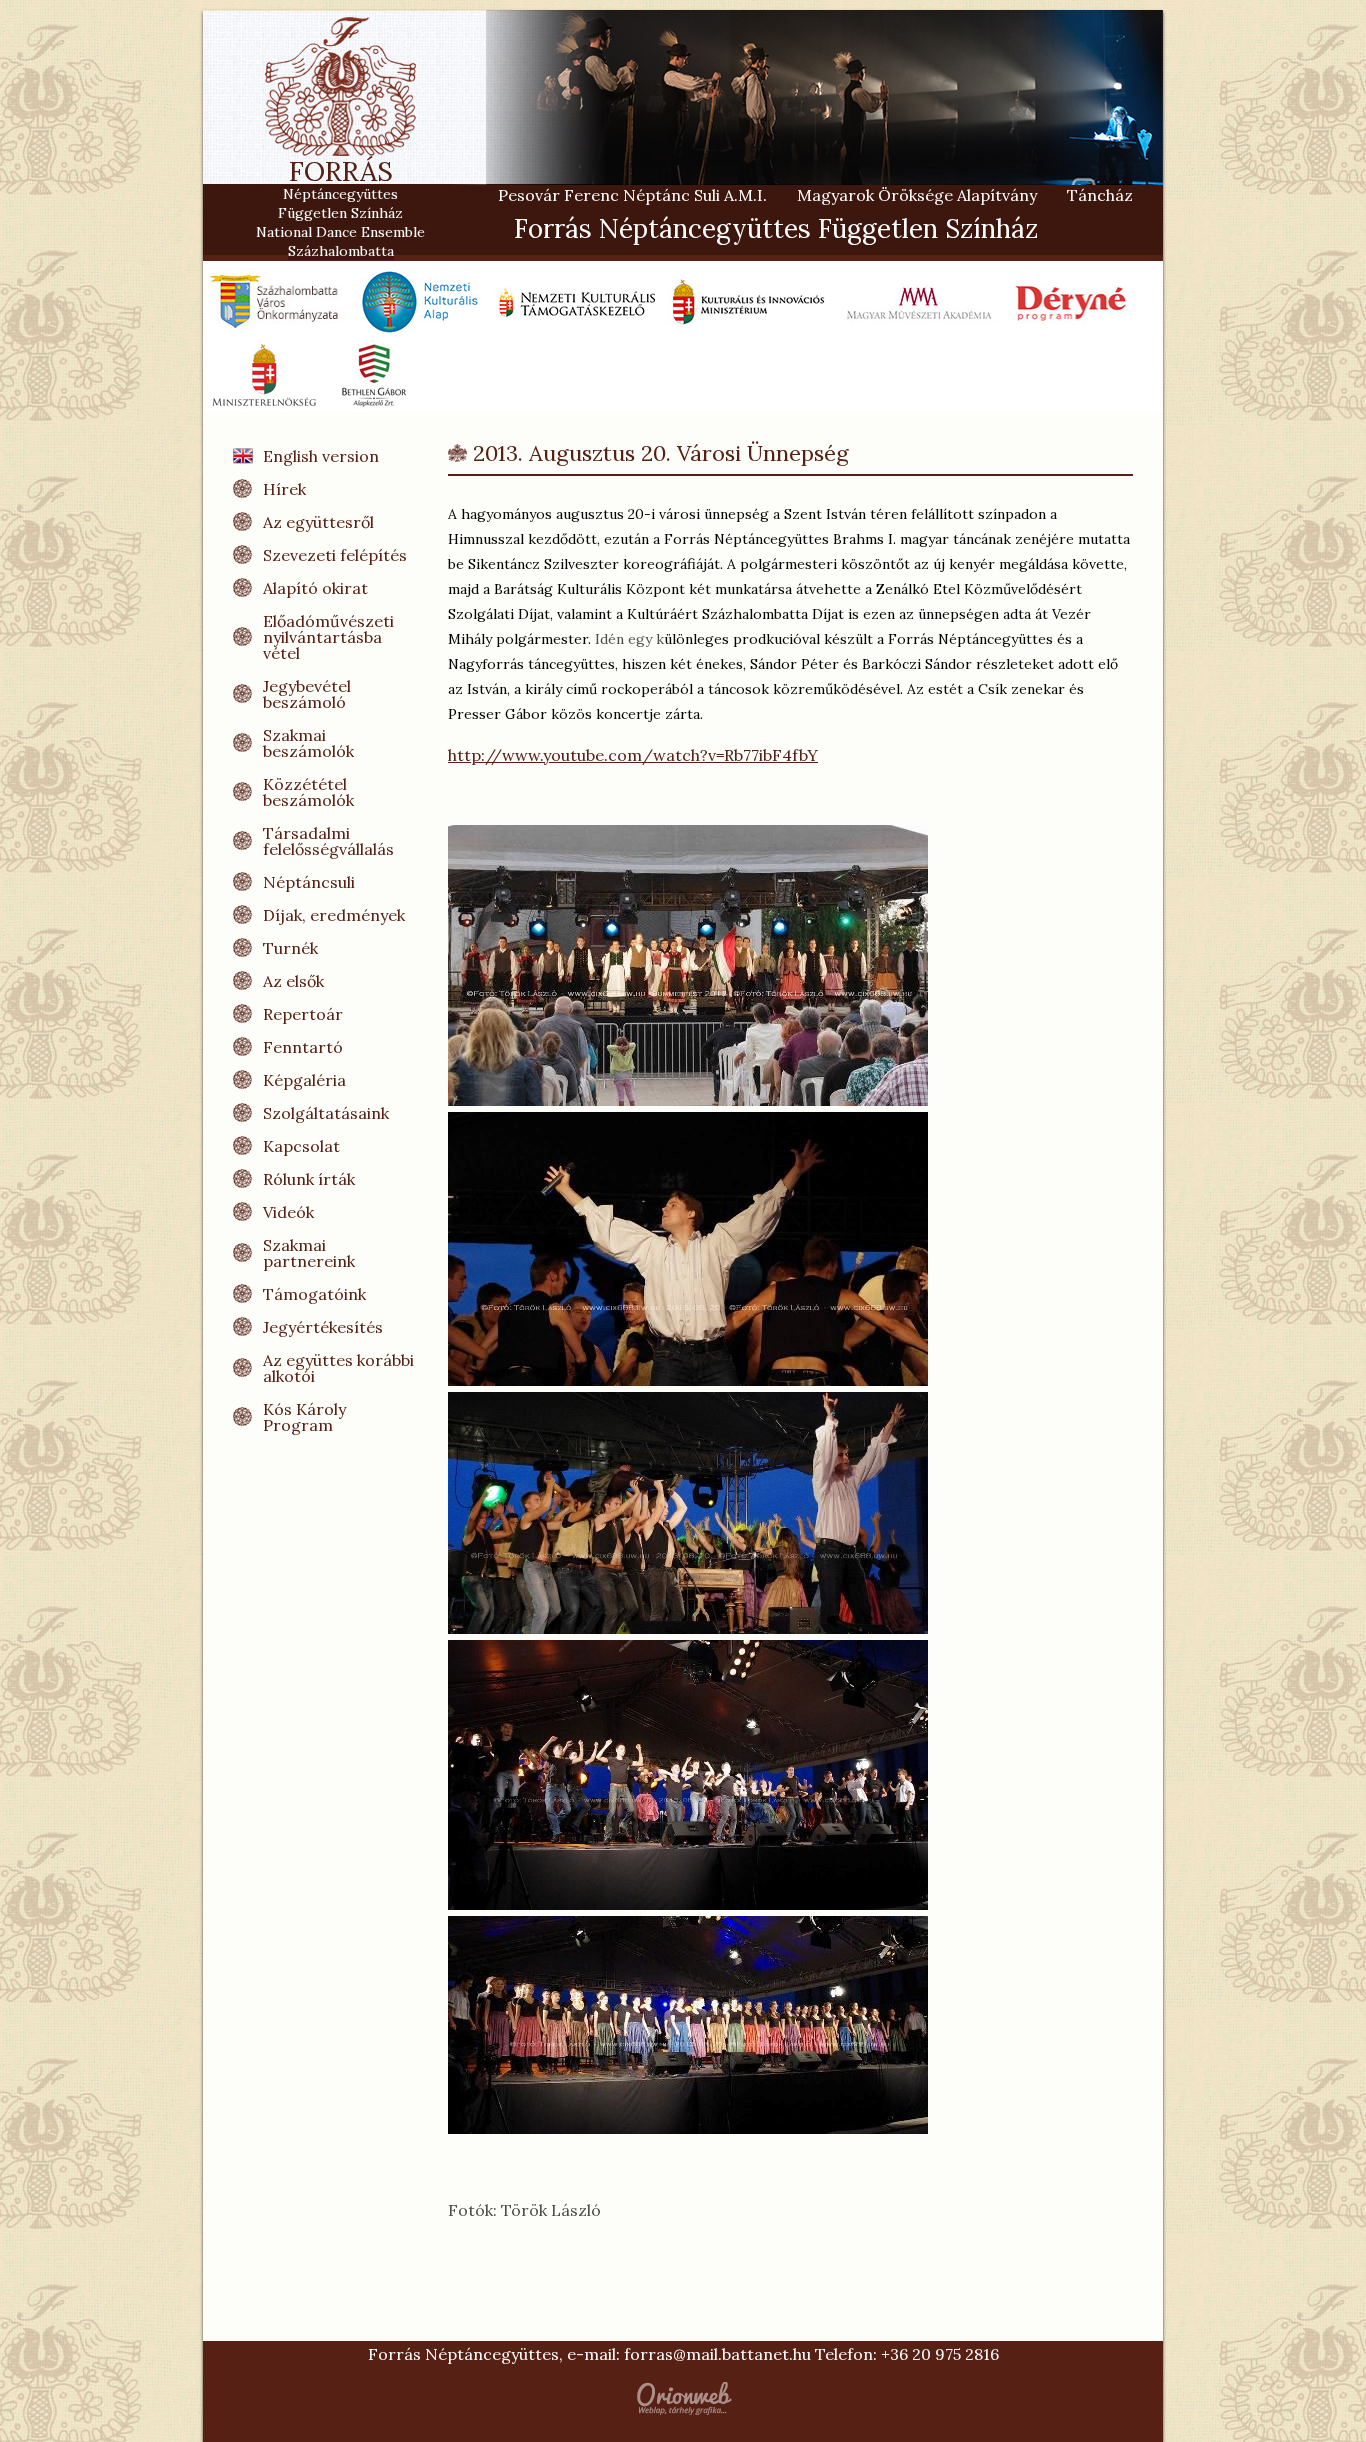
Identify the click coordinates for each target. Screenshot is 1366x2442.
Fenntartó (303, 1047)
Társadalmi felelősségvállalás (328, 841)
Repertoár (303, 1014)
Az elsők (293, 981)
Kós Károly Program (304, 1417)
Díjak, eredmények (334, 915)
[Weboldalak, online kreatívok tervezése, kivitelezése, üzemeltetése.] (683, 2398)
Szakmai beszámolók (308, 743)
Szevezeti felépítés (335, 555)
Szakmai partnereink (309, 1253)
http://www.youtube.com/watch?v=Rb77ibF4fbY (633, 755)
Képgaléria (304, 1080)
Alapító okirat (315, 588)
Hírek (284, 489)
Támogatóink (314, 1294)
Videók (288, 1212)
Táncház (1100, 195)
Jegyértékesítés (323, 1327)
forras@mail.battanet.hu (717, 2354)
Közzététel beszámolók (308, 792)
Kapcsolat (301, 1146)
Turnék (290, 948)
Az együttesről (318, 522)
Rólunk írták (309, 1179)
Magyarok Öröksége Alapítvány (917, 195)
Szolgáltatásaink (326, 1113)
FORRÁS (340, 179)
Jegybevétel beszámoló (307, 694)
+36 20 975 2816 (940, 2354)
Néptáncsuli (309, 882)
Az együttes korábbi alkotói (338, 1368)
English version (321, 456)
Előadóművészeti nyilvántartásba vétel (328, 637)
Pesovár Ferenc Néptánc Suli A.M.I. (632, 195)
